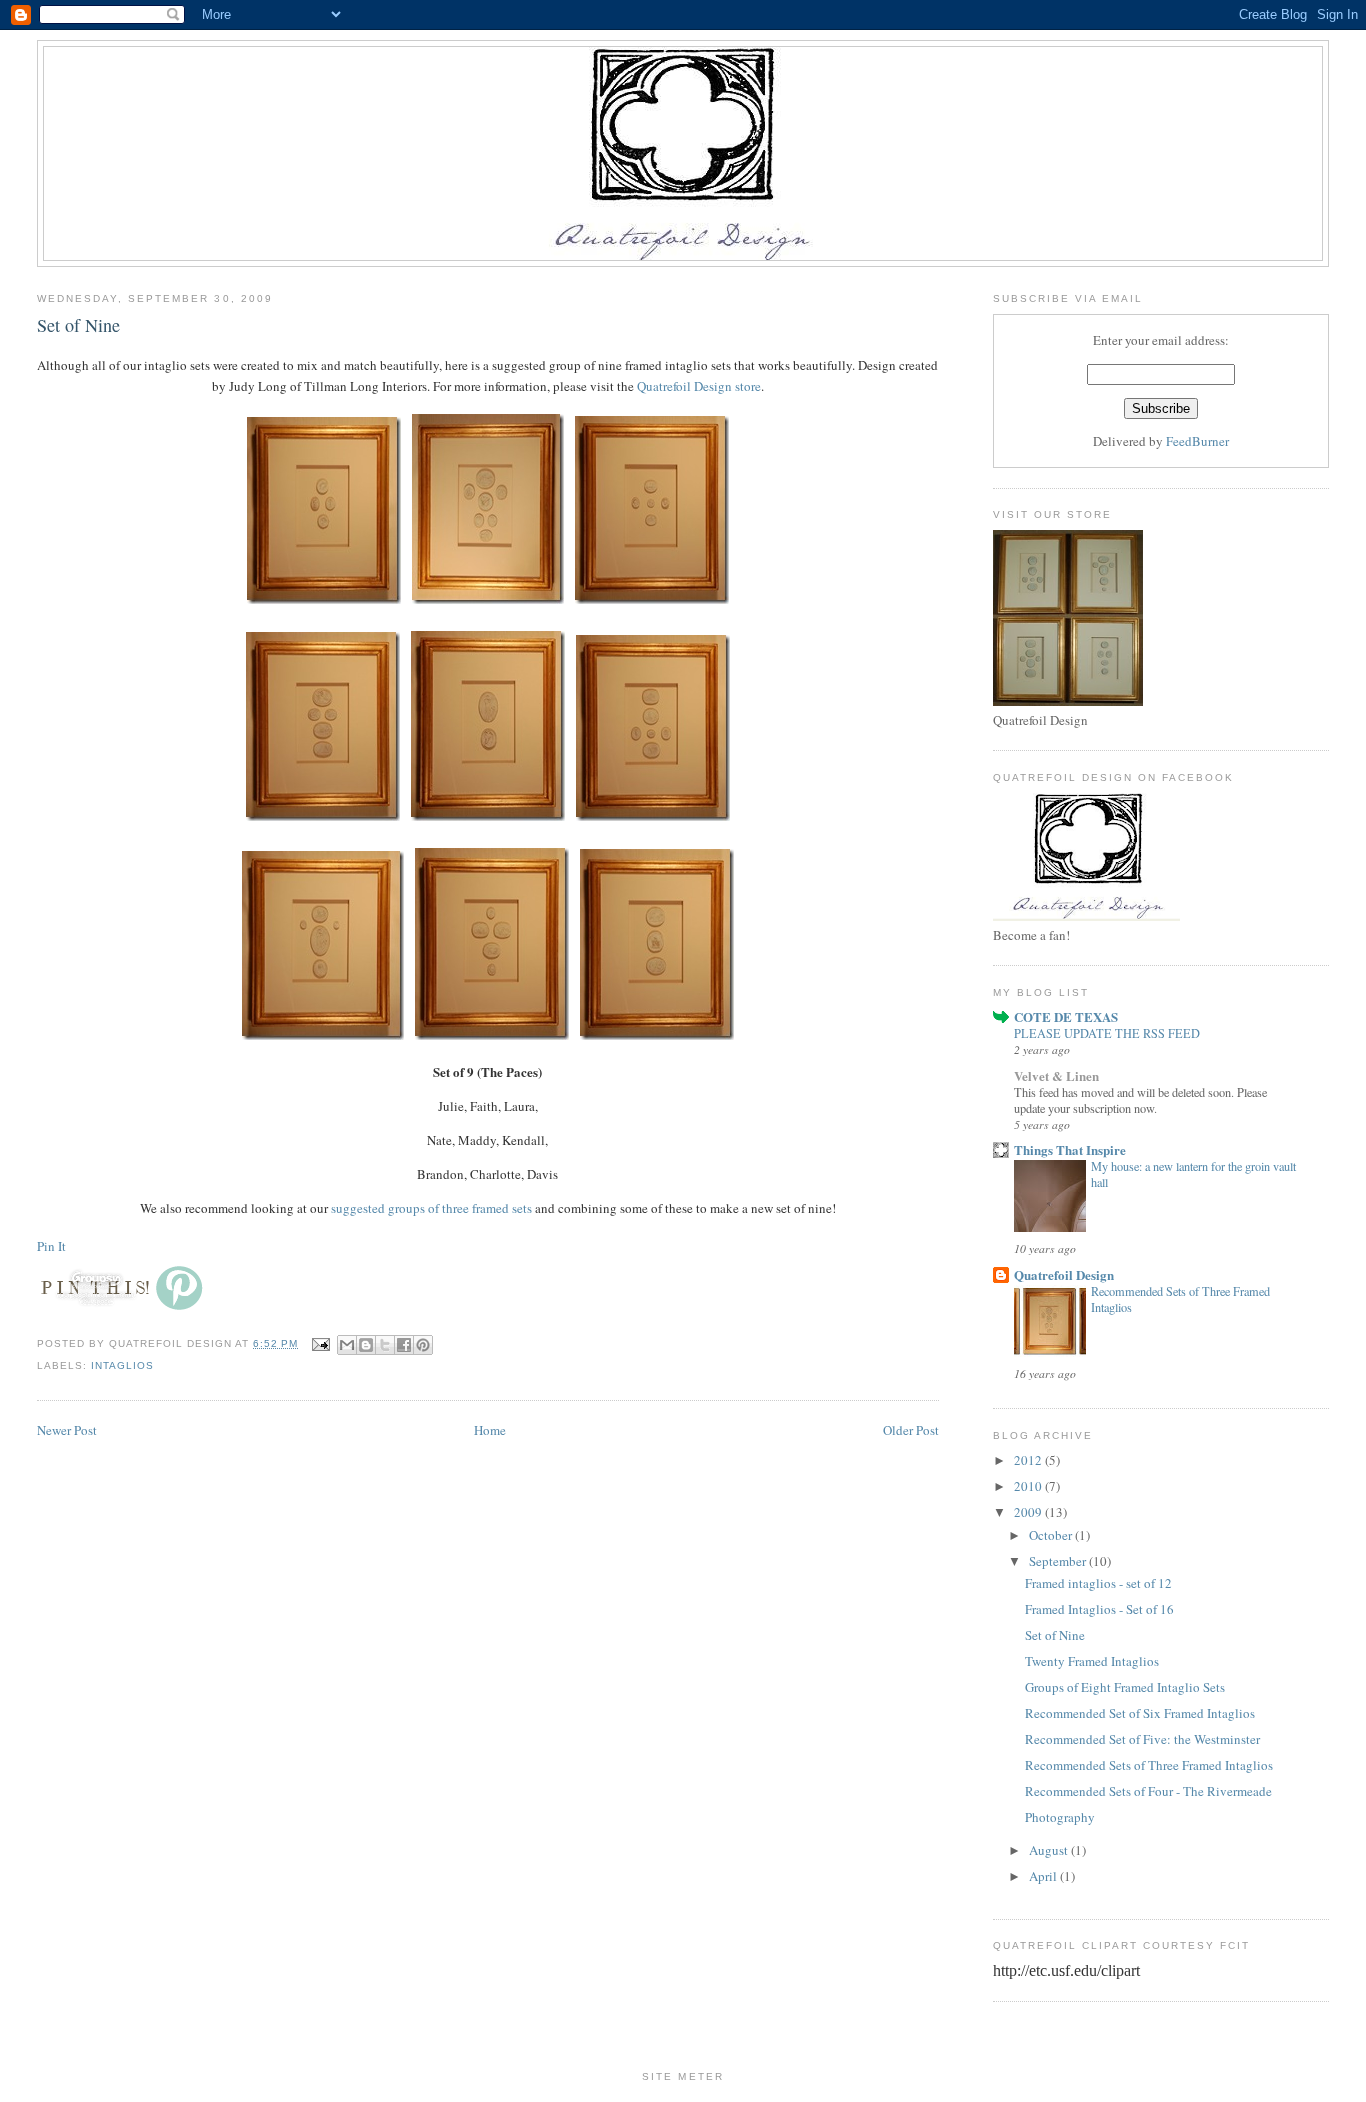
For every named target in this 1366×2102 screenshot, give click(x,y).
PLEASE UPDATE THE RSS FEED (1107, 1033)
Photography (1060, 1817)
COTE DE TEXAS (1066, 1016)
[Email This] (347, 1345)
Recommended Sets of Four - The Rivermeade (1148, 1791)
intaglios (122, 1365)
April (1044, 1876)
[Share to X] (385, 1345)
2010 (1029, 1486)
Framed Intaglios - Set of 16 (1099, 1609)
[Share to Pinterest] (423, 1345)
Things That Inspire (1070, 1149)
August (1050, 1850)
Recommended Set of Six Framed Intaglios (1140, 1713)
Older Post (911, 1430)
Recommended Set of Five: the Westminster (1142, 1739)
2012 (1029, 1460)
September (1059, 1561)
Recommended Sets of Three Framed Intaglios (1149, 1765)
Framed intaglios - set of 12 (1098, 1583)
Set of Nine (1055, 1635)
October (1052, 1535)
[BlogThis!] (366, 1345)
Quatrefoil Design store (699, 386)
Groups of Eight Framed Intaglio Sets (1125, 1687)
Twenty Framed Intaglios (1092, 1661)
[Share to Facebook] (404, 1345)
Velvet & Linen (1056, 1075)
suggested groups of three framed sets (431, 1208)
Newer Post (67, 1430)
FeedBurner (1197, 441)
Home (490, 1430)
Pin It (51, 1246)
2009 (1029, 1512)
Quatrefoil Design (1064, 1274)
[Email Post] (319, 1343)
